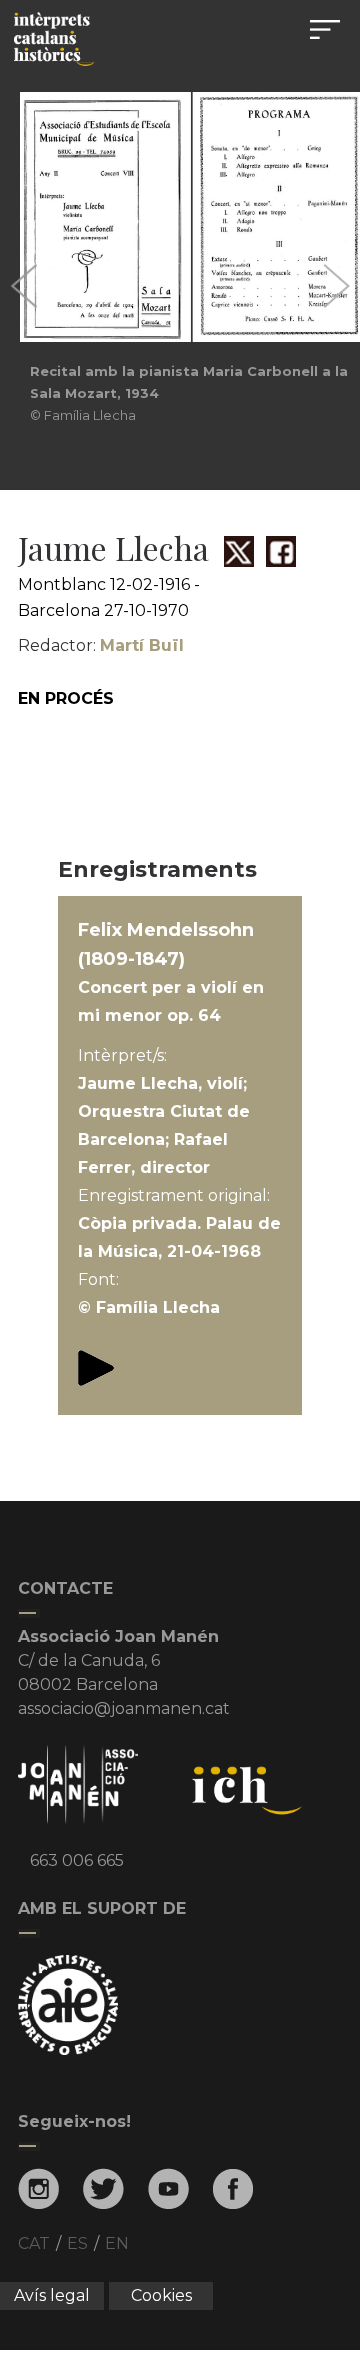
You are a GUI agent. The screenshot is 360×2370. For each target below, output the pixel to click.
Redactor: (101, 645)
